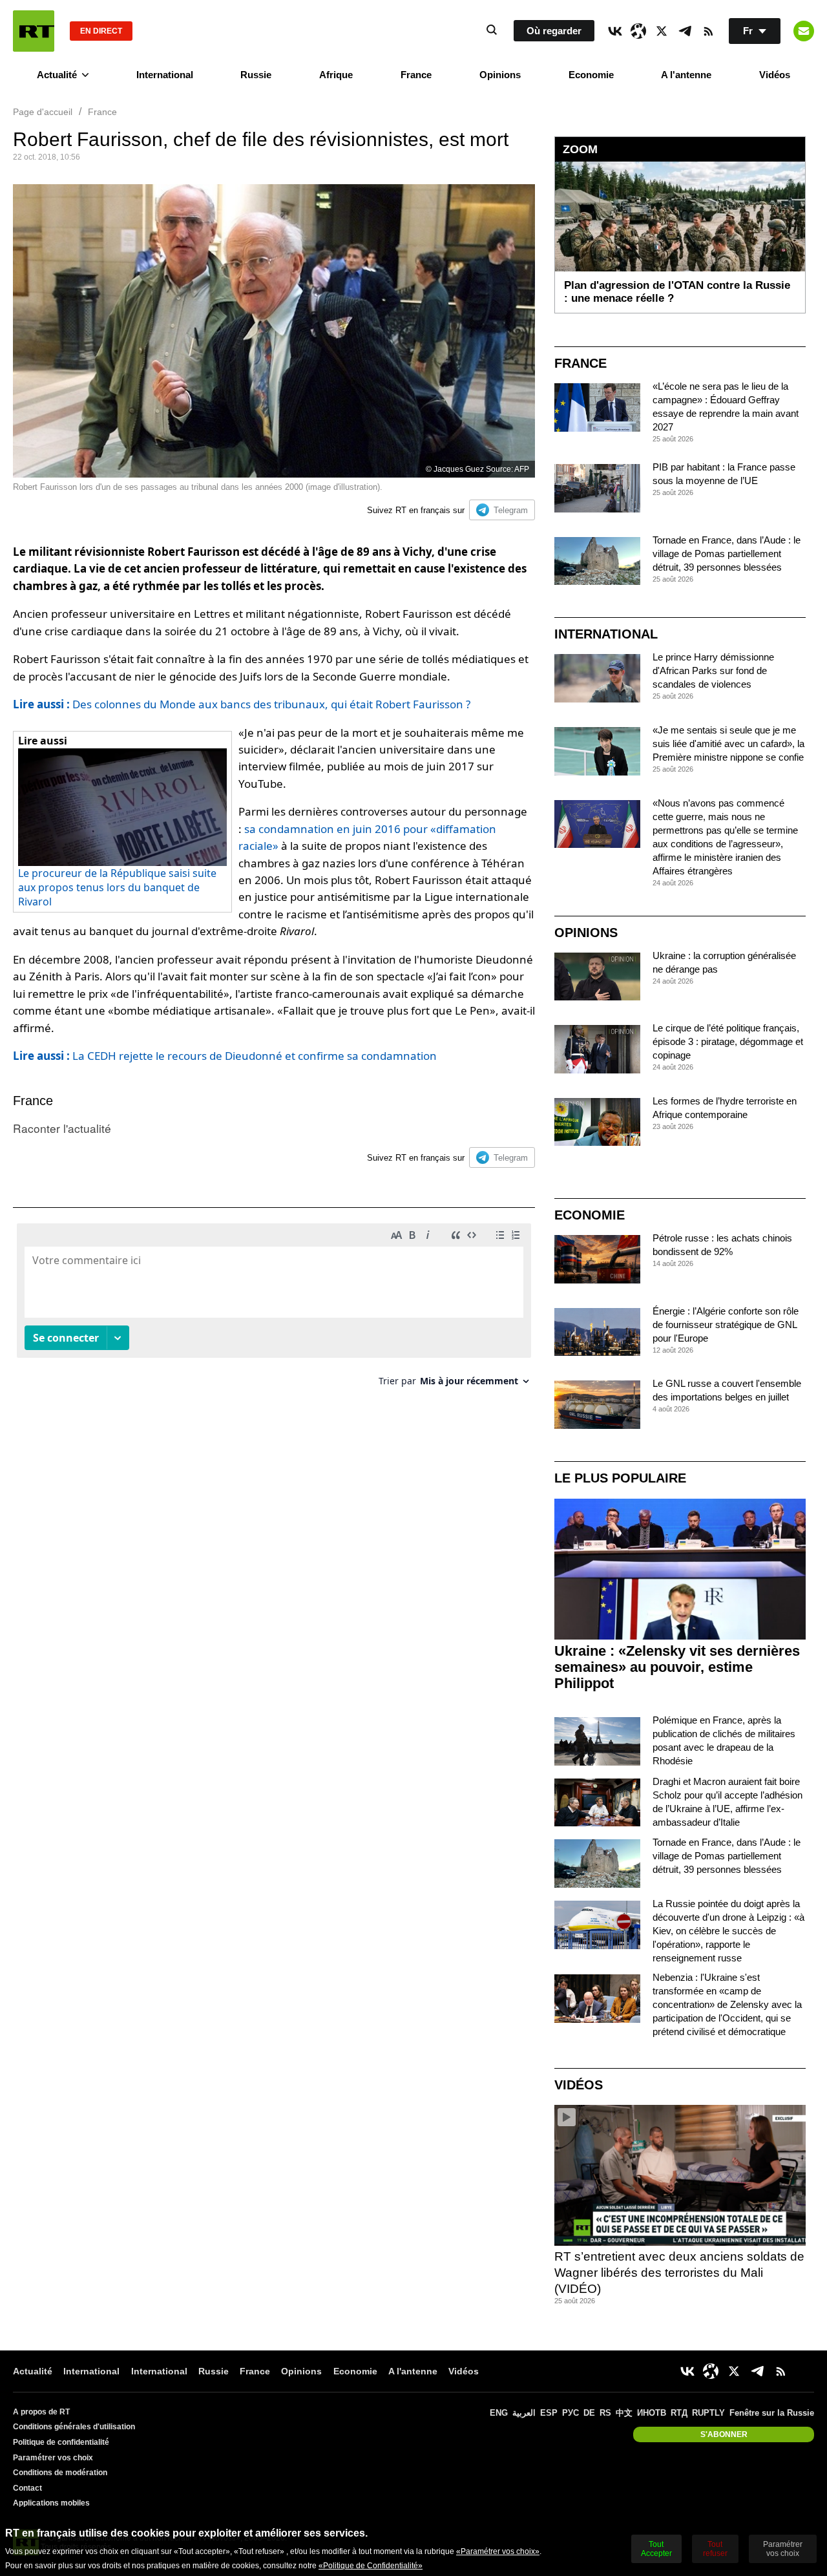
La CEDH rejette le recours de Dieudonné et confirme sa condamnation (225, 1056)
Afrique (336, 75)
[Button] (804, 31)
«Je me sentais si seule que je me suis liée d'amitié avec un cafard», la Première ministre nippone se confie (728, 744)
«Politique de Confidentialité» (371, 2566)
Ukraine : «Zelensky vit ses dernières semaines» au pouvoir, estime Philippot (677, 1667)
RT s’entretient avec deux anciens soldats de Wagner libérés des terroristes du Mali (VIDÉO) (679, 2272)
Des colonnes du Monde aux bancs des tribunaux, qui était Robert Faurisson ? (242, 704)
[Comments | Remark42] (274, 1310)
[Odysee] (638, 31)
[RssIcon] (708, 31)
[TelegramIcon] (685, 31)
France (416, 75)
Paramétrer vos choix (53, 2458)
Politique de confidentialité (61, 2442)
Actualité (57, 75)
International (165, 75)
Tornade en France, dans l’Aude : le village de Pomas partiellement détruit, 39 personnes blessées (727, 554)
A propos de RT (41, 2412)
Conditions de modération (60, 2473)
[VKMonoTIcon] (615, 31)
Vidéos (775, 75)
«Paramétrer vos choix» (498, 2551)
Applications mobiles (51, 2503)
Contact (27, 2488)
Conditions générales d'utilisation (74, 2427)
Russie (256, 75)
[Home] (34, 31)
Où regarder (554, 31)
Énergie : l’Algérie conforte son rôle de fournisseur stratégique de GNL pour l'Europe (726, 1325)
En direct (101, 31)
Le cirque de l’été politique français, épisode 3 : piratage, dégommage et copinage (728, 1041)
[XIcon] (662, 31)
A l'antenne (686, 75)
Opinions (500, 75)
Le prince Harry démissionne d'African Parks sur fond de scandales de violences (713, 670)
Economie (591, 75)
